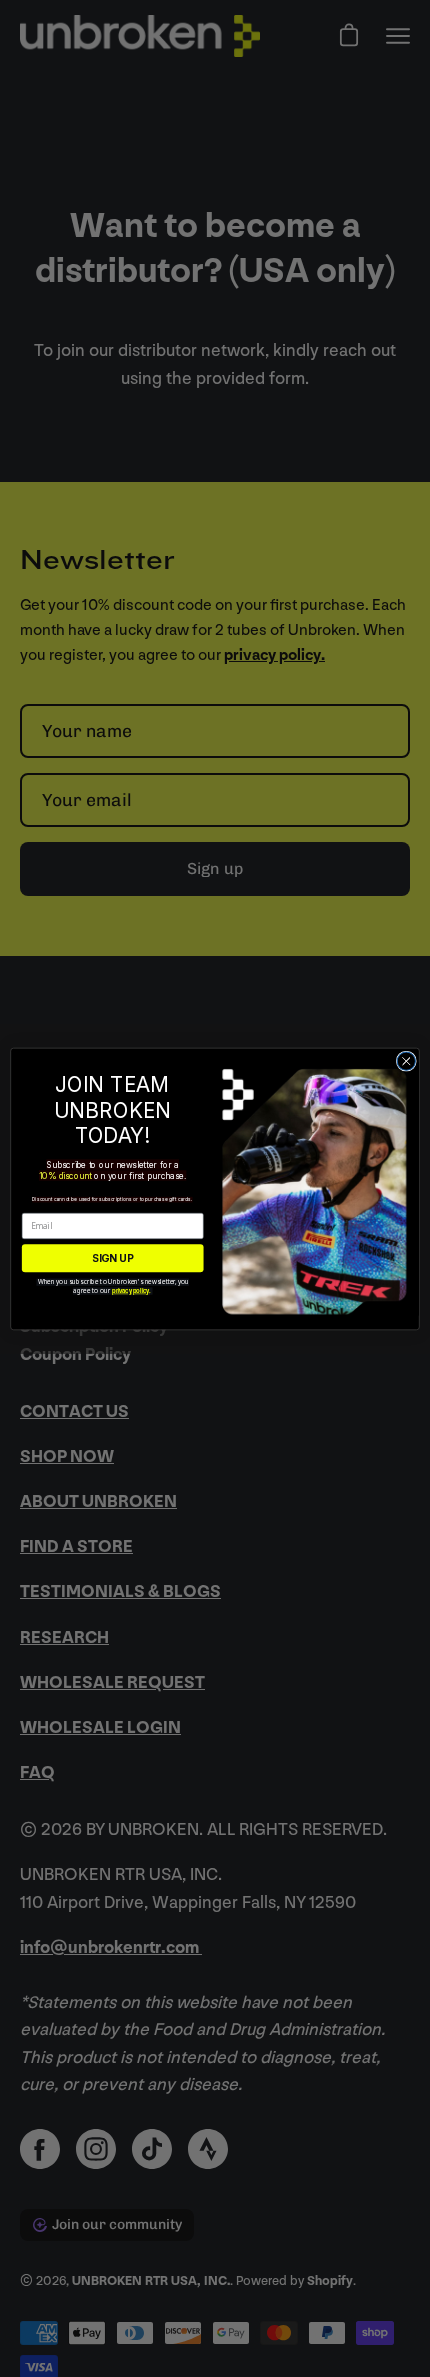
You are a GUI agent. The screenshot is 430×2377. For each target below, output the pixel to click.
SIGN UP (113, 1257)
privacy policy (130, 1291)
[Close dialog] (406, 1061)
